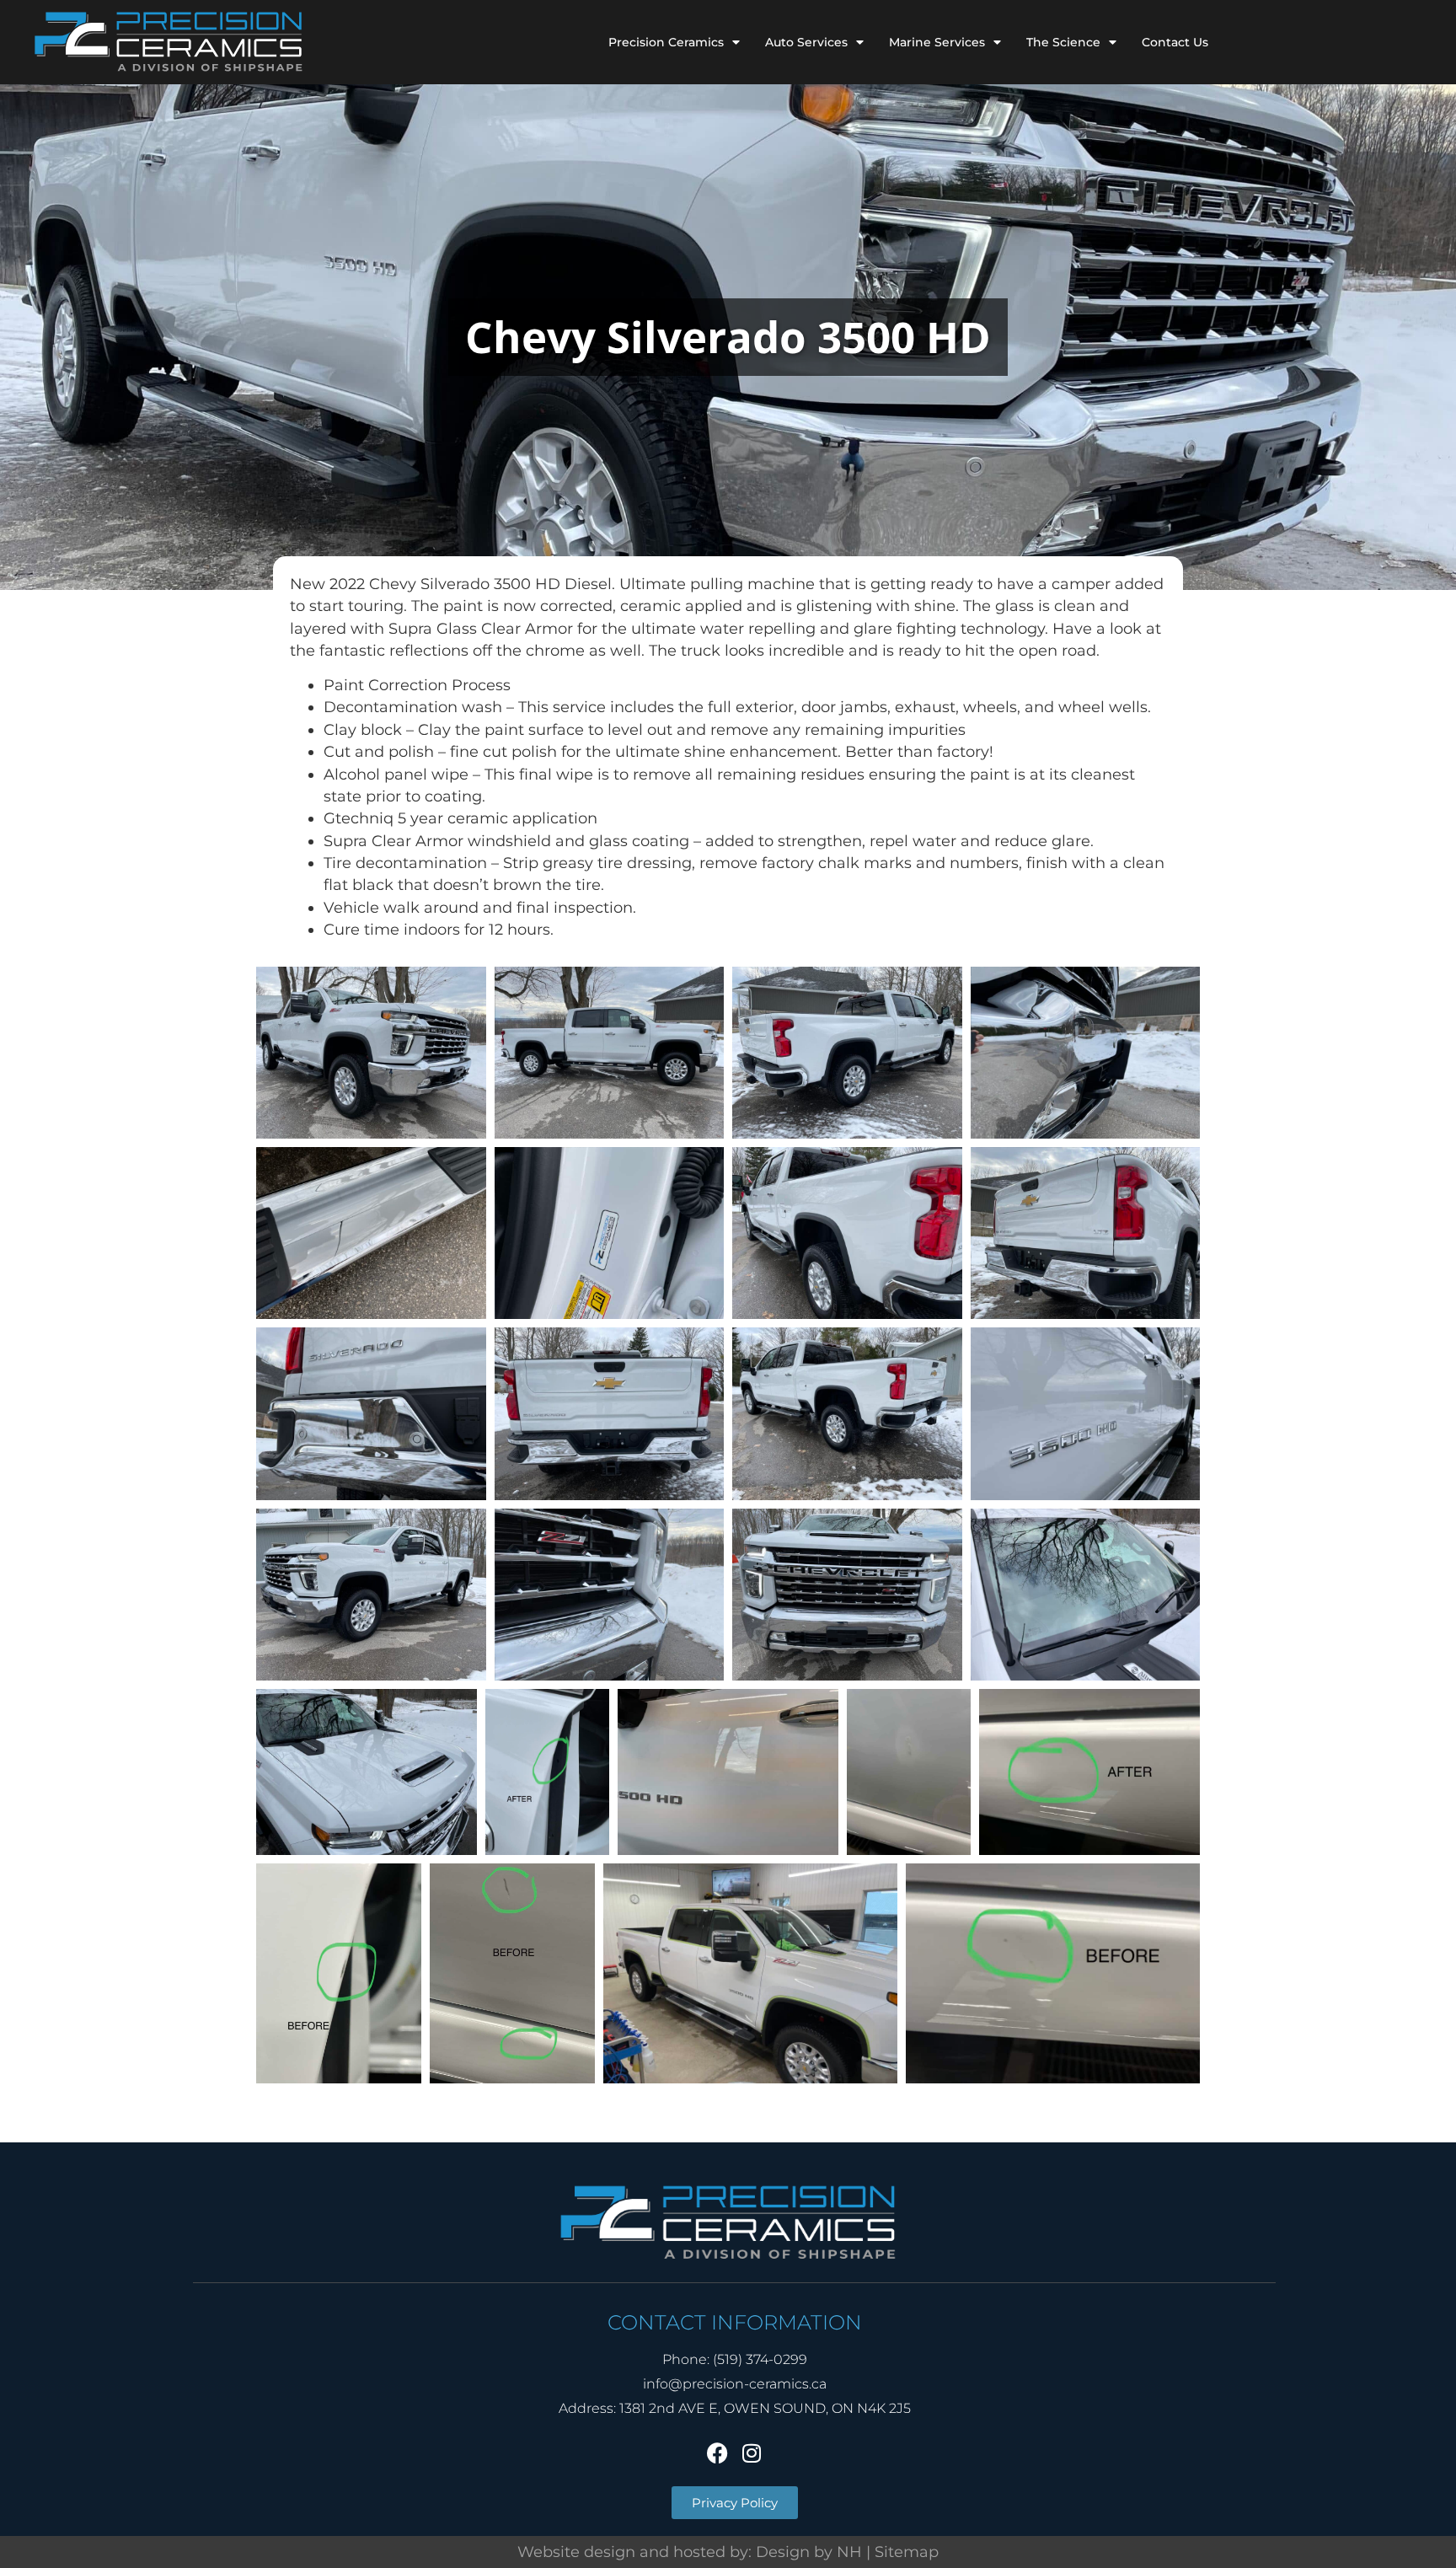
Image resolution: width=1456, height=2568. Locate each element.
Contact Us (1175, 42)
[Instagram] (752, 2453)
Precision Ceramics (666, 42)
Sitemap (907, 2552)
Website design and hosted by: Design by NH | (696, 2552)
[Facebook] (718, 2453)
